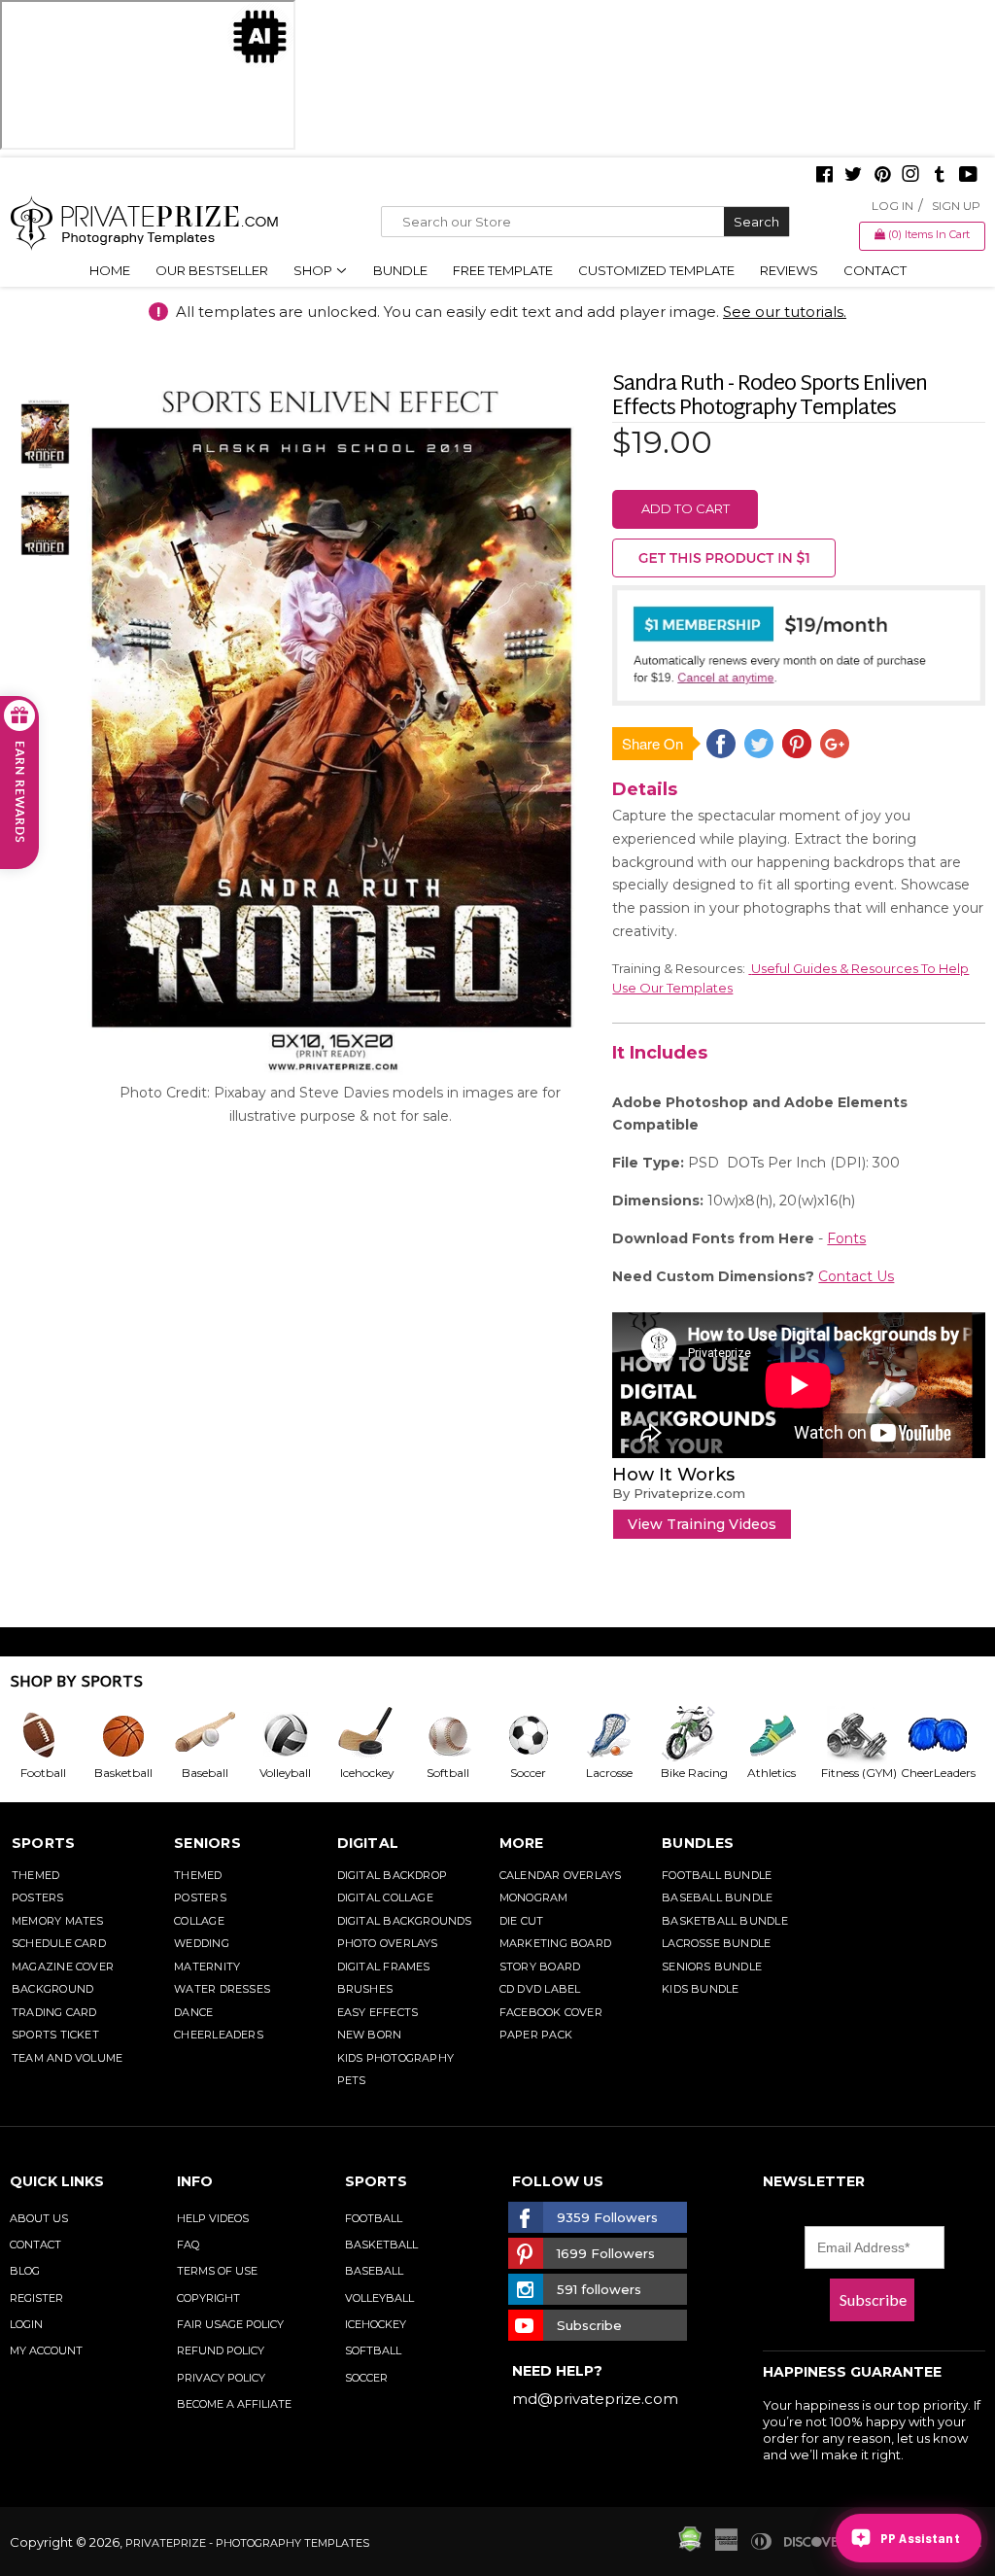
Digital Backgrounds (405, 1921)
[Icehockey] (374, 1735)
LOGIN (26, 2324)
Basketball (381, 2245)
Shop (314, 270)
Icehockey (376, 2324)
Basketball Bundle (725, 1921)
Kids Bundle (700, 1989)
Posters (38, 1897)
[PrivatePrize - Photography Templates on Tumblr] (940, 176)
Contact (875, 270)
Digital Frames (384, 1967)
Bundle (400, 270)
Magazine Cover (63, 1967)
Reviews (789, 270)
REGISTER (36, 2298)
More (522, 1843)
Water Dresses (222, 1989)
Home (110, 270)
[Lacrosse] (617, 1735)
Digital (368, 1843)
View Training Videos (702, 1524)
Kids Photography (396, 2058)
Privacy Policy (221, 2378)
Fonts (846, 1238)
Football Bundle (717, 1875)
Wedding (202, 1943)
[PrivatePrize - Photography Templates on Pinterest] (882, 176)
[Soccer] (536, 1735)
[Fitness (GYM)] (859, 1735)
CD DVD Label (540, 1989)
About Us (39, 2218)
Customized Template (656, 270)
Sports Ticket (55, 2035)
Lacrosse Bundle (716, 1943)
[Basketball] (131, 1735)
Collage (199, 1921)
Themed (35, 1875)
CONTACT (35, 2245)
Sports (43, 1843)
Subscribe (873, 2299)
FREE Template (503, 270)
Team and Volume (67, 2058)
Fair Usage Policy (230, 2324)
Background (52, 1989)
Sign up (956, 206)
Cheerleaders (219, 2035)
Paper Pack (536, 2035)
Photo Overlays (388, 1943)
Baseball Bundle (717, 1897)
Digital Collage (385, 1897)
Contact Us (856, 1276)
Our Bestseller (212, 270)
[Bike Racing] (698, 1735)
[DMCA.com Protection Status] (690, 2547)
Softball (373, 2350)
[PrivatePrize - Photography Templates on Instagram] (910, 176)
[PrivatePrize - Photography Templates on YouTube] (968, 176)
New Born (370, 2035)
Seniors (207, 1843)
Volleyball (379, 2298)
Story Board (540, 1967)
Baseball (374, 2271)
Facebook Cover (551, 2012)
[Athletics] (779, 1735)
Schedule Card (59, 1943)
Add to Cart (686, 508)
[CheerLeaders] (941, 1735)
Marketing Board (555, 1943)
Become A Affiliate (234, 2404)
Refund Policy (221, 2350)
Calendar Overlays (561, 1875)
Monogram (534, 1897)
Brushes (365, 1989)
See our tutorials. (785, 312)
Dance (193, 2012)
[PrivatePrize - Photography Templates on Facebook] (824, 176)
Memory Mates (58, 1921)
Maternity (207, 1967)
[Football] (50, 1735)
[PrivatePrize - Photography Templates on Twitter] (853, 176)
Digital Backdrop (393, 1875)
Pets (352, 2080)
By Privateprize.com (679, 1493)
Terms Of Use (217, 2271)
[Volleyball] (293, 1735)
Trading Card (54, 2012)
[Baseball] (212, 1735)
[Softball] (455, 1735)
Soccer (366, 2378)
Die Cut (522, 1921)
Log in (892, 206)
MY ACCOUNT (46, 2350)
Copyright (208, 2298)
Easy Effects (378, 2012)
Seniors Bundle (712, 1967)
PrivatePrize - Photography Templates (247, 2543)
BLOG (25, 2271)
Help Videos (213, 2218)
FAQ (188, 2245)
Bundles (698, 1843)
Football (374, 2218)
